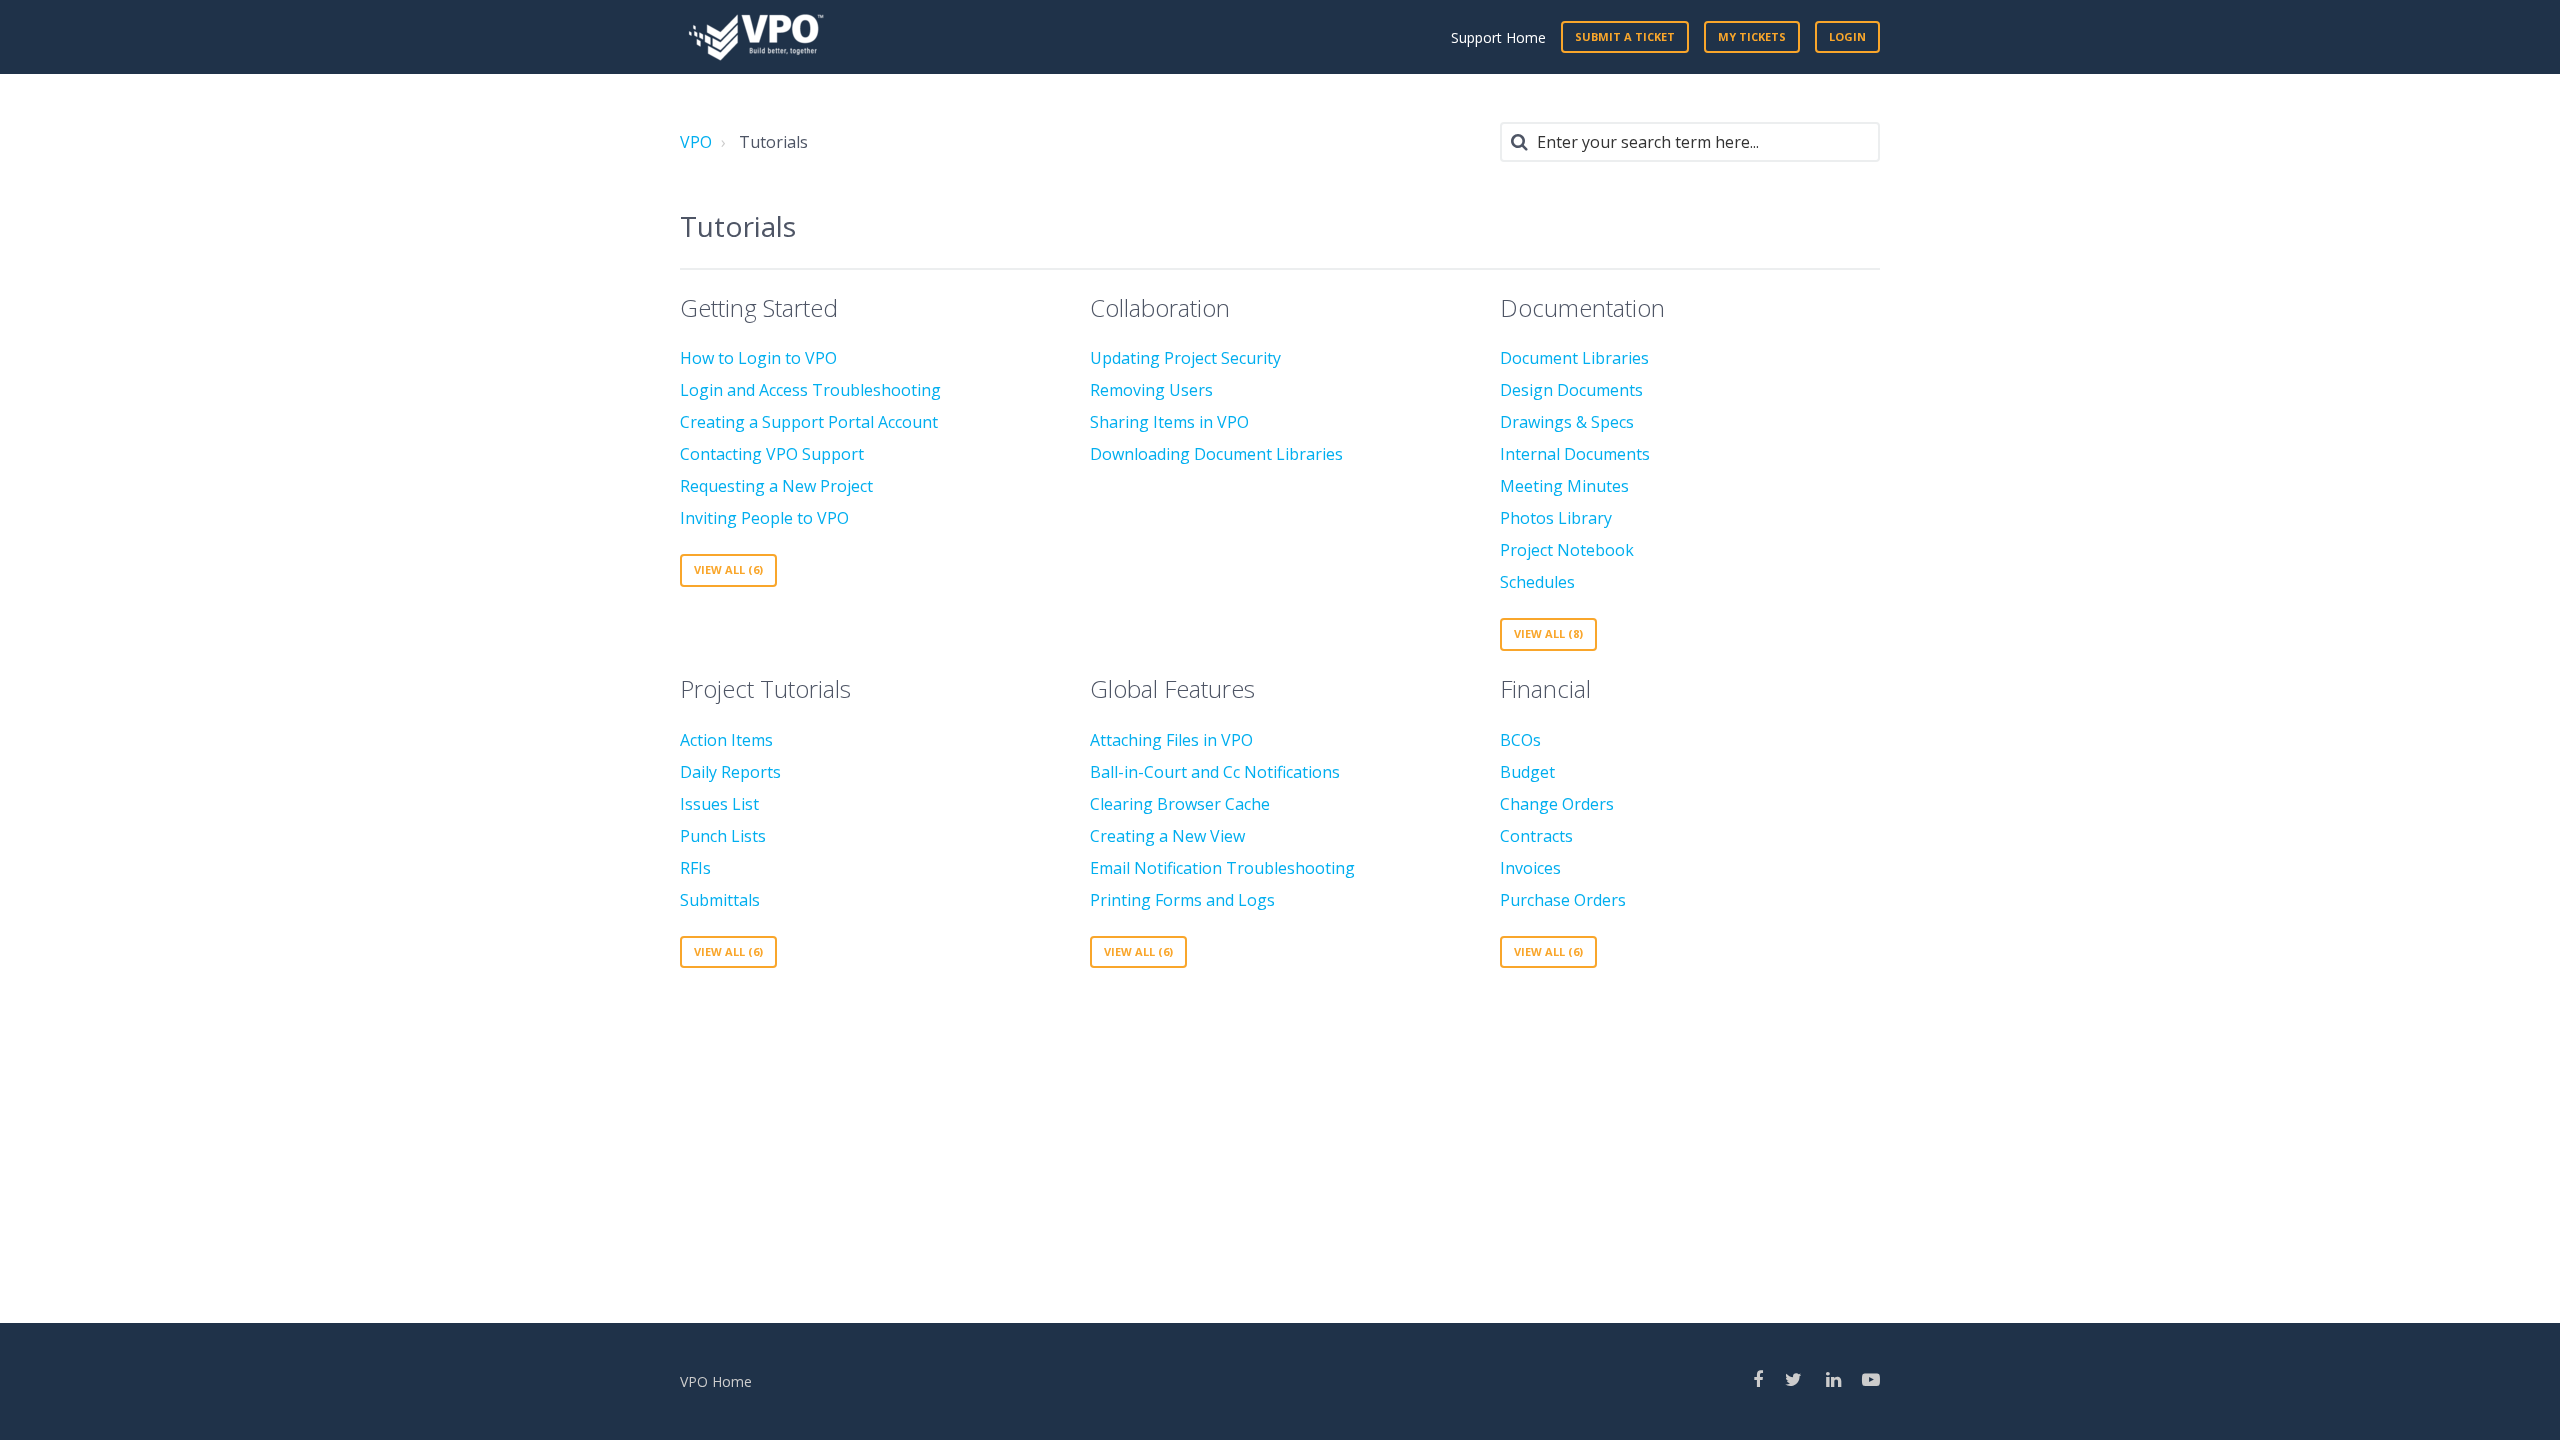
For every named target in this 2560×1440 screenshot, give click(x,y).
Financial (1545, 688)
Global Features (1172, 688)
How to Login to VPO (758, 358)
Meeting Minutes (1564, 486)
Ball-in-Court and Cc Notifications (1215, 772)
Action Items (726, 740)
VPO (696, 142)
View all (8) (1548, 633)
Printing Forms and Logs (1182, 900)
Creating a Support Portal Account (809, 422)
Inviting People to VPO (764, 518)
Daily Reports (730, 772)
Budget (1527, 772)
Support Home (1498, 37)
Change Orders (1557, 804)
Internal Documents (1575, 454)
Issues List (719, 804)
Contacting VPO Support (772, 454)
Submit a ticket (1625, 36)
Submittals (720, 900)
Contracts (1536, 836)
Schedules (1537, 582)
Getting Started (759, 307)
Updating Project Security (1185, 358)
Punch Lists (723, 836)
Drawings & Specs (1567, 422)
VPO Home (716, 1381)
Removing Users (1151, 390)
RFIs (695, 868)
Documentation (1582, 307)
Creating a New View (1167, 836)
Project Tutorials (765, 688)
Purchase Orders (1563, 900)
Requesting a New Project (776, 486)
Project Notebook (1567, 550)
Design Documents (1571, 390)
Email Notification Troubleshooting (1222, 868)
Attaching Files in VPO (1171, 740)
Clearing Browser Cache (1180, 804)
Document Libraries (1574, 358)
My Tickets (1752, 36)
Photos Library (1556, 518)
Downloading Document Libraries (1216, 454)
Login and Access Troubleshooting (810, 390)
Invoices (1530, 868)
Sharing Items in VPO (1169, 422)
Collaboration (1160, 307)
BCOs (1520, 740)
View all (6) (728, 569)
